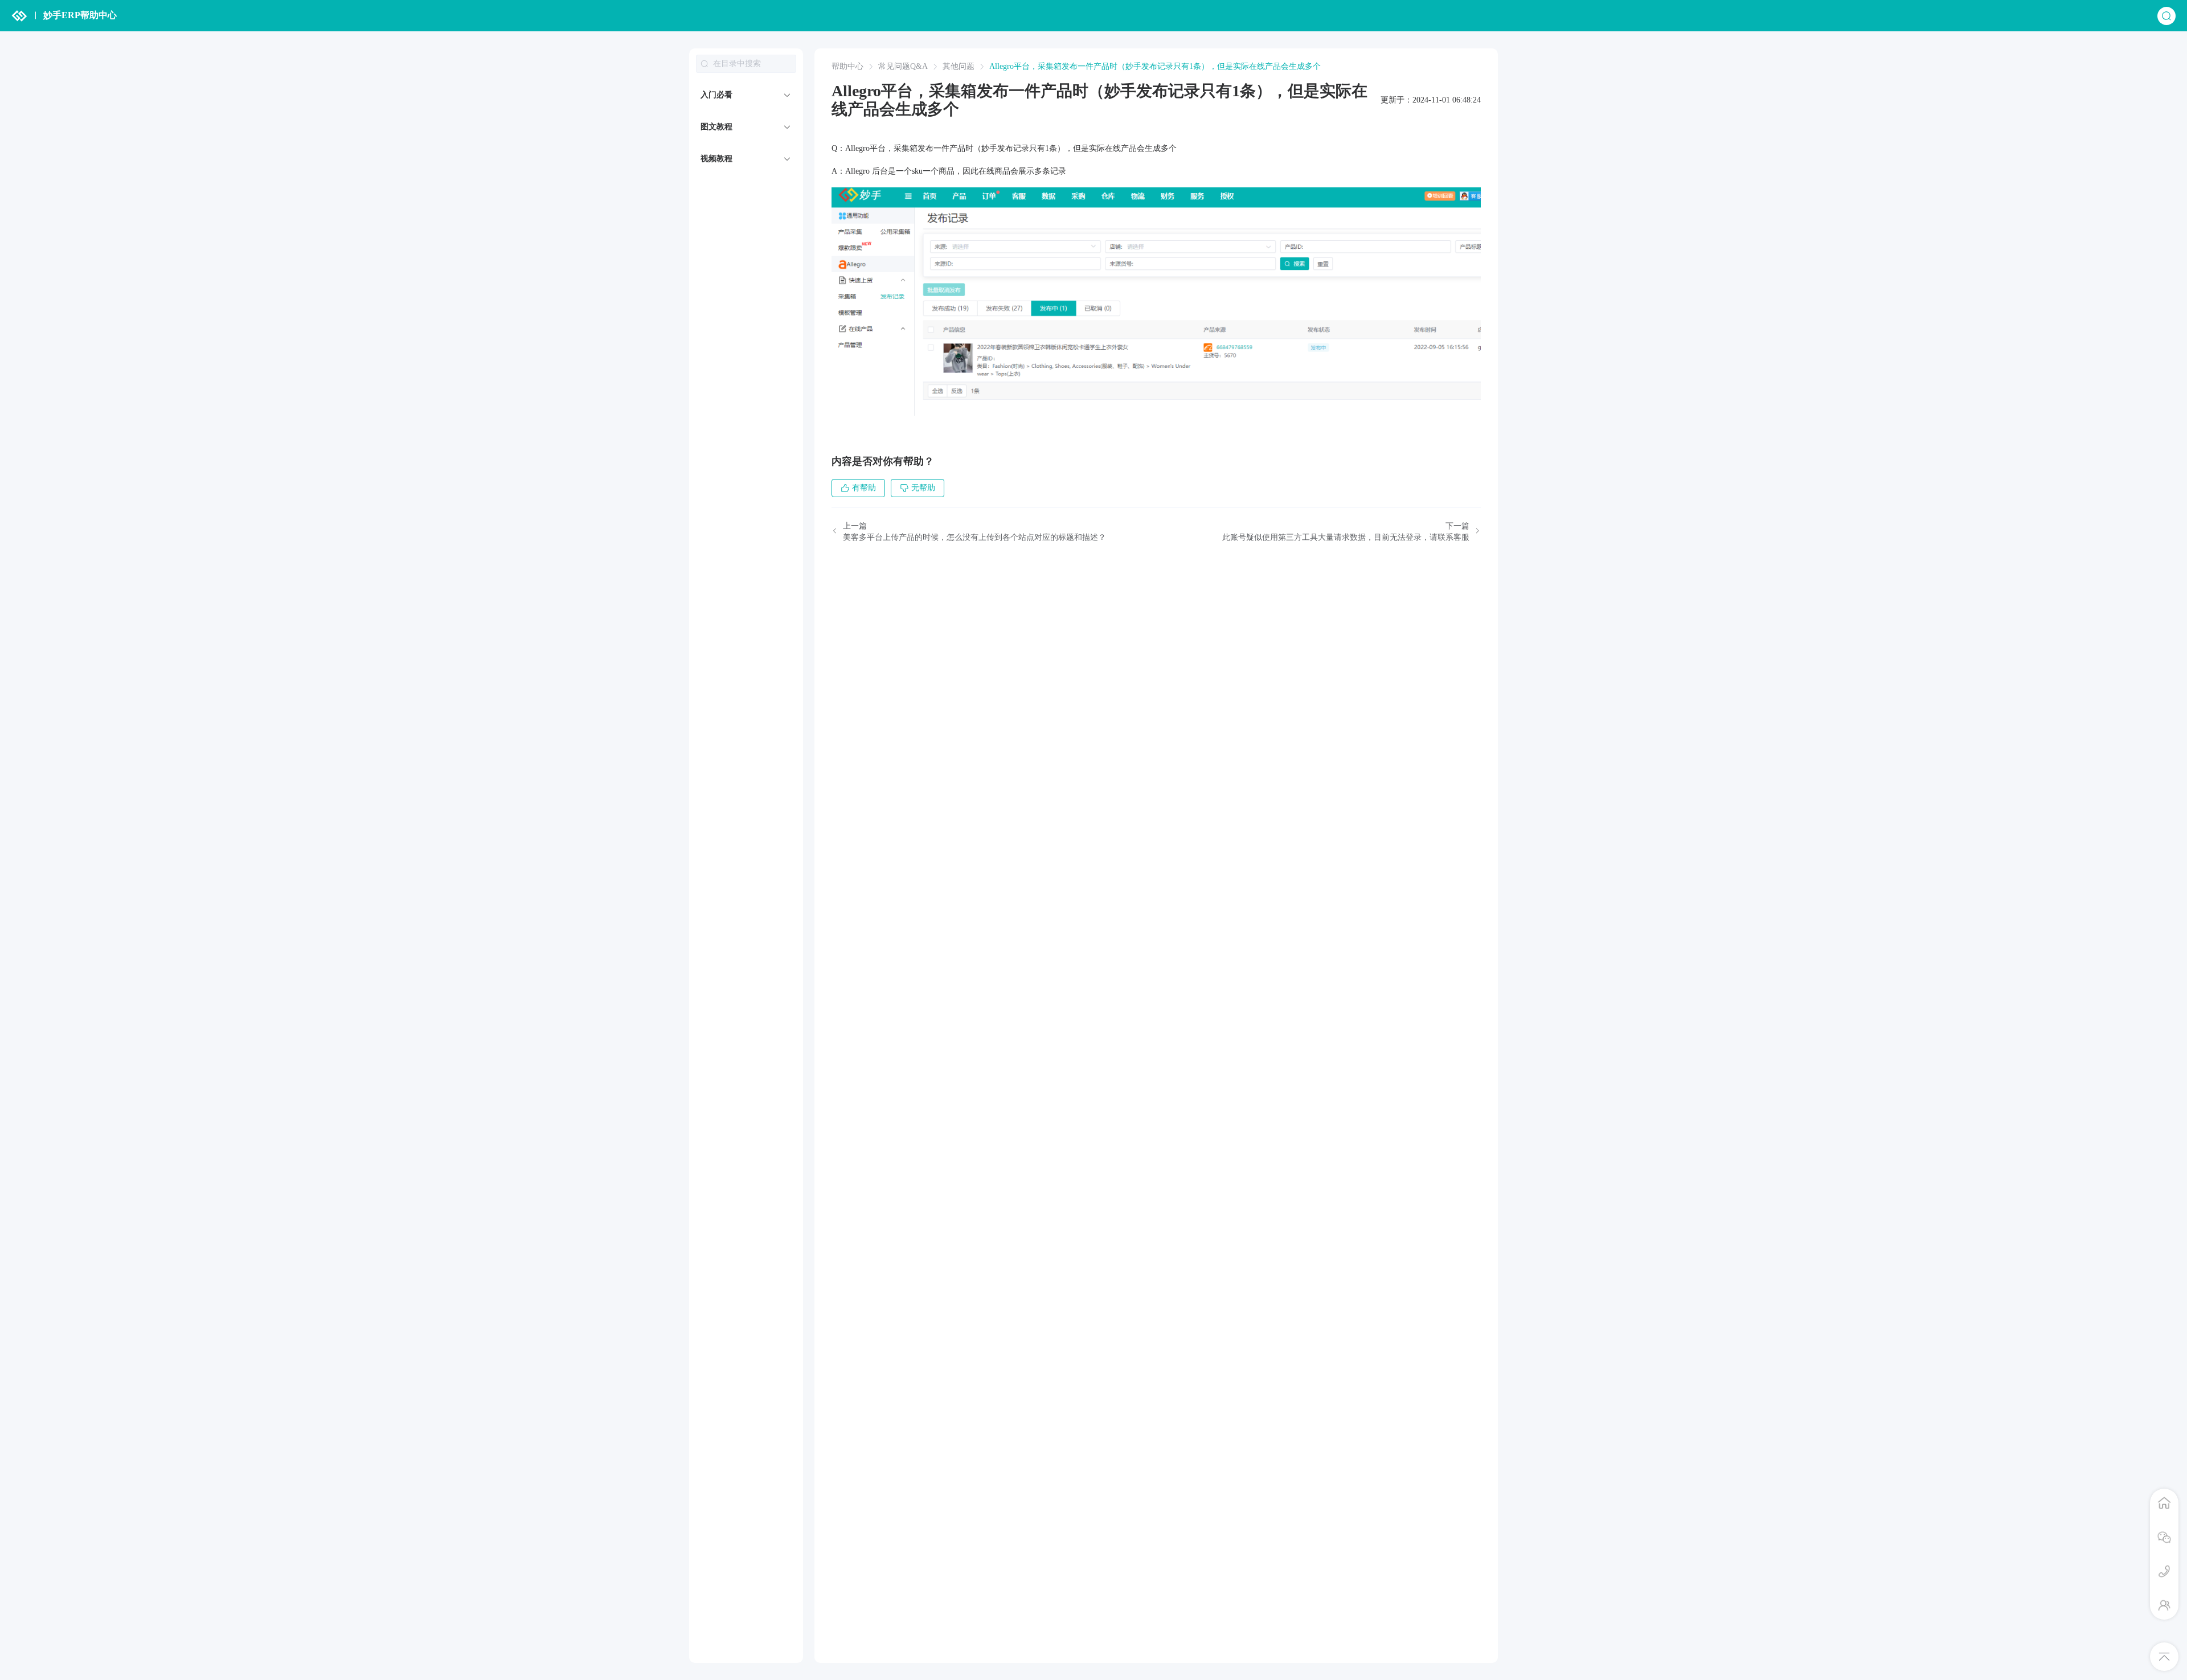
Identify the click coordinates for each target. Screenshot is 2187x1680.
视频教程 (716, 159)
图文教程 (716, 127)
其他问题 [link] (959, 67)
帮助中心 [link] (847, 67)
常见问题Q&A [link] (903, 67)
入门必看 (716, 95)
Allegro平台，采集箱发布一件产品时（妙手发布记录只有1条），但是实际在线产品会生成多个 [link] (1155, 67)
